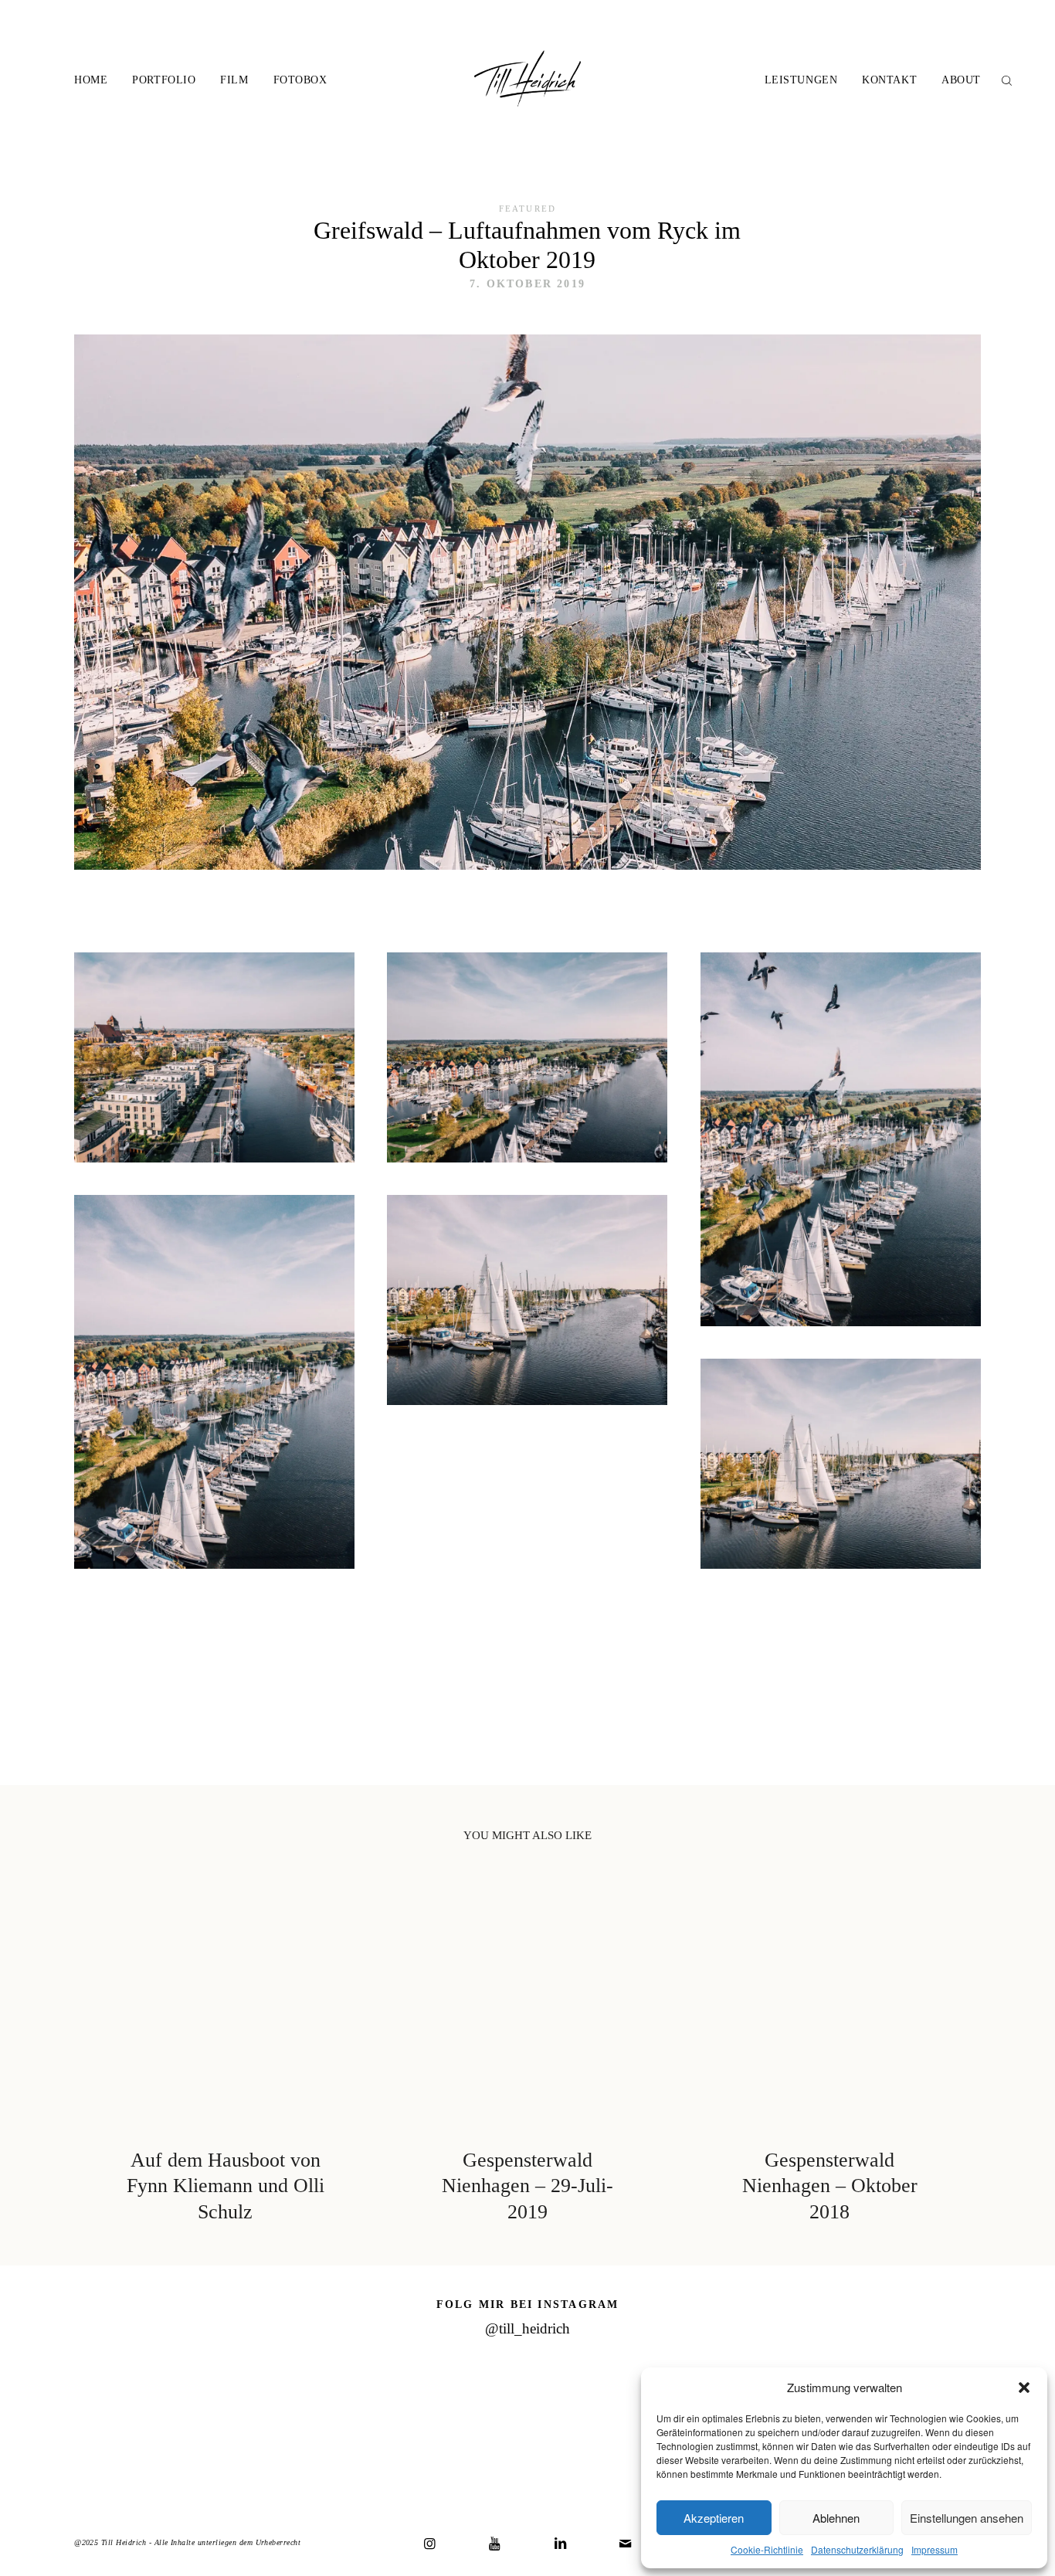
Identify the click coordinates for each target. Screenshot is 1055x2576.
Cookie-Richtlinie (767, 2549)
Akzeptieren (714, 2518)
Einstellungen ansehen (967, 2518)
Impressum (935, 2549)
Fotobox (300, 80)
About (961, 80)
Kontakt (889, 80)
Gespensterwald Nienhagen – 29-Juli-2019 (527, 2055)
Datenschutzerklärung (857, 2549)
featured (527, 209)
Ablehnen (836, 2518)
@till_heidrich (527, 2328)
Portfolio (164, 80)
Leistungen (801, 80)
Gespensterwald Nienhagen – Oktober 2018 (829, 2055)
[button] (1024, 2388)
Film (234, 80)
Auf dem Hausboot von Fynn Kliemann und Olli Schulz (226, 2055)
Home (91, 80)
